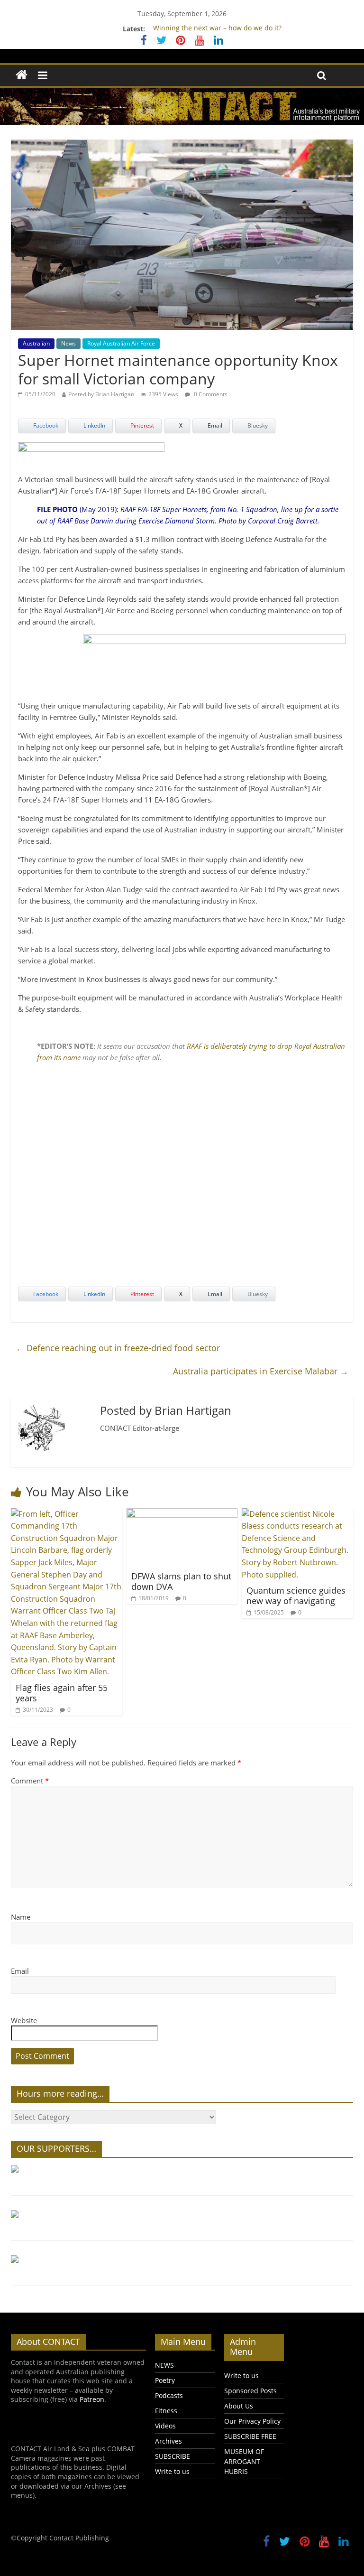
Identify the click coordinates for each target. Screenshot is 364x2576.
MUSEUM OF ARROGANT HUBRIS (244, 2461)
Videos (165, 2426)
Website (24, 2020)
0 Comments (210, 394)
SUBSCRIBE (173, 2456)
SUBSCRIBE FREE (250, 2436)
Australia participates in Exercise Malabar (261, 1371)
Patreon (92, 2399)
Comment (30, 1781)
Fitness (166, 2411)
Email (20, 1971)
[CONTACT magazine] (22, 75)
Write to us (172, 2471)
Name (21, 1917)
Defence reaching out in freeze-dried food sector (118, 1348)
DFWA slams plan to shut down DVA (181, 1581)
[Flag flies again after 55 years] (67, 1514)
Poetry (165, 2380)
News (68, 343)
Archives (168, 2441)
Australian (36, 343)
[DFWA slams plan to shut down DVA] (182, 1514)
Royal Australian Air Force (121, 343)
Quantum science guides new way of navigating (296, 1596)
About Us (239, 2406)
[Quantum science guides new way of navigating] (297, 1514)
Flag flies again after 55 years (62, 1693)
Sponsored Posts (250, 2391)
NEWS (164, 2365)
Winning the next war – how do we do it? (217, 29)
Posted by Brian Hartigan (101, 394)
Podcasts (169, 2395)
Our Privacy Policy (252, 2421)
